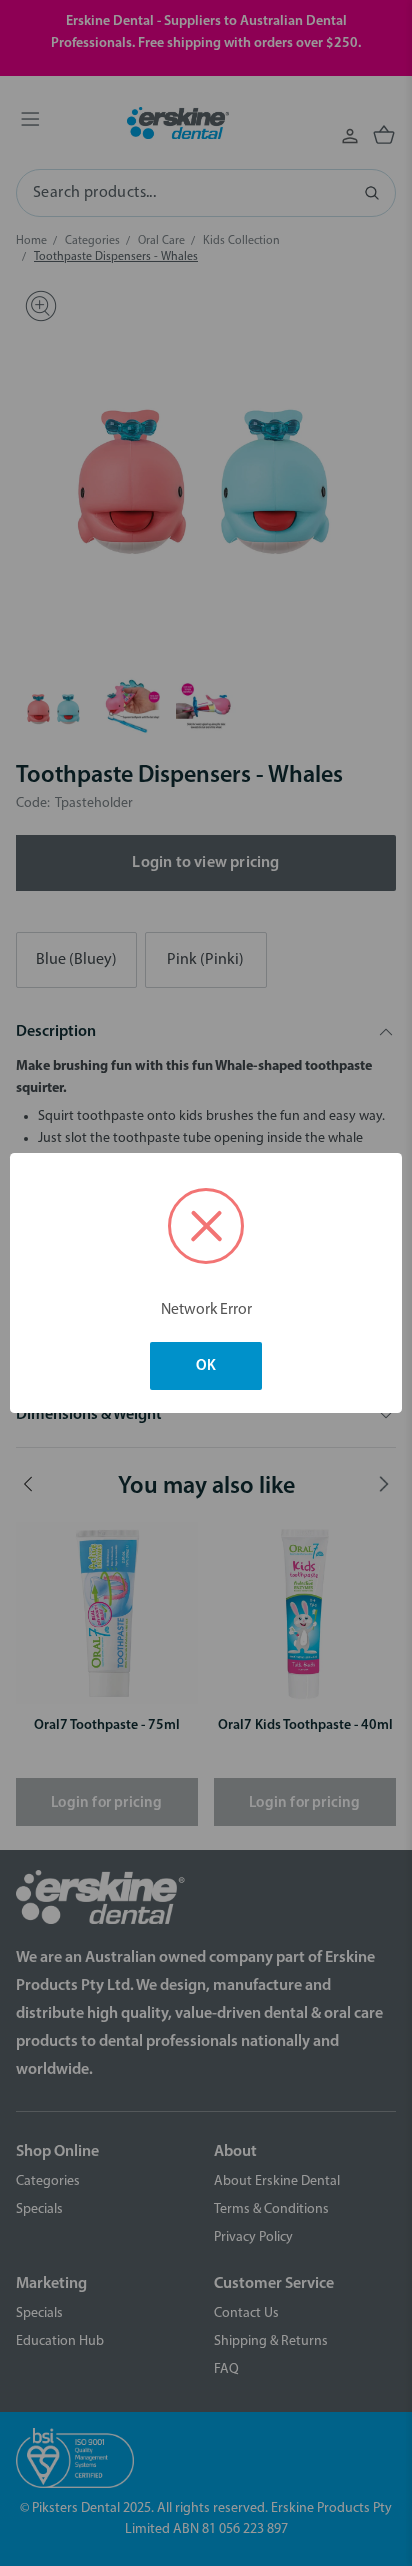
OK (206, 1366)
